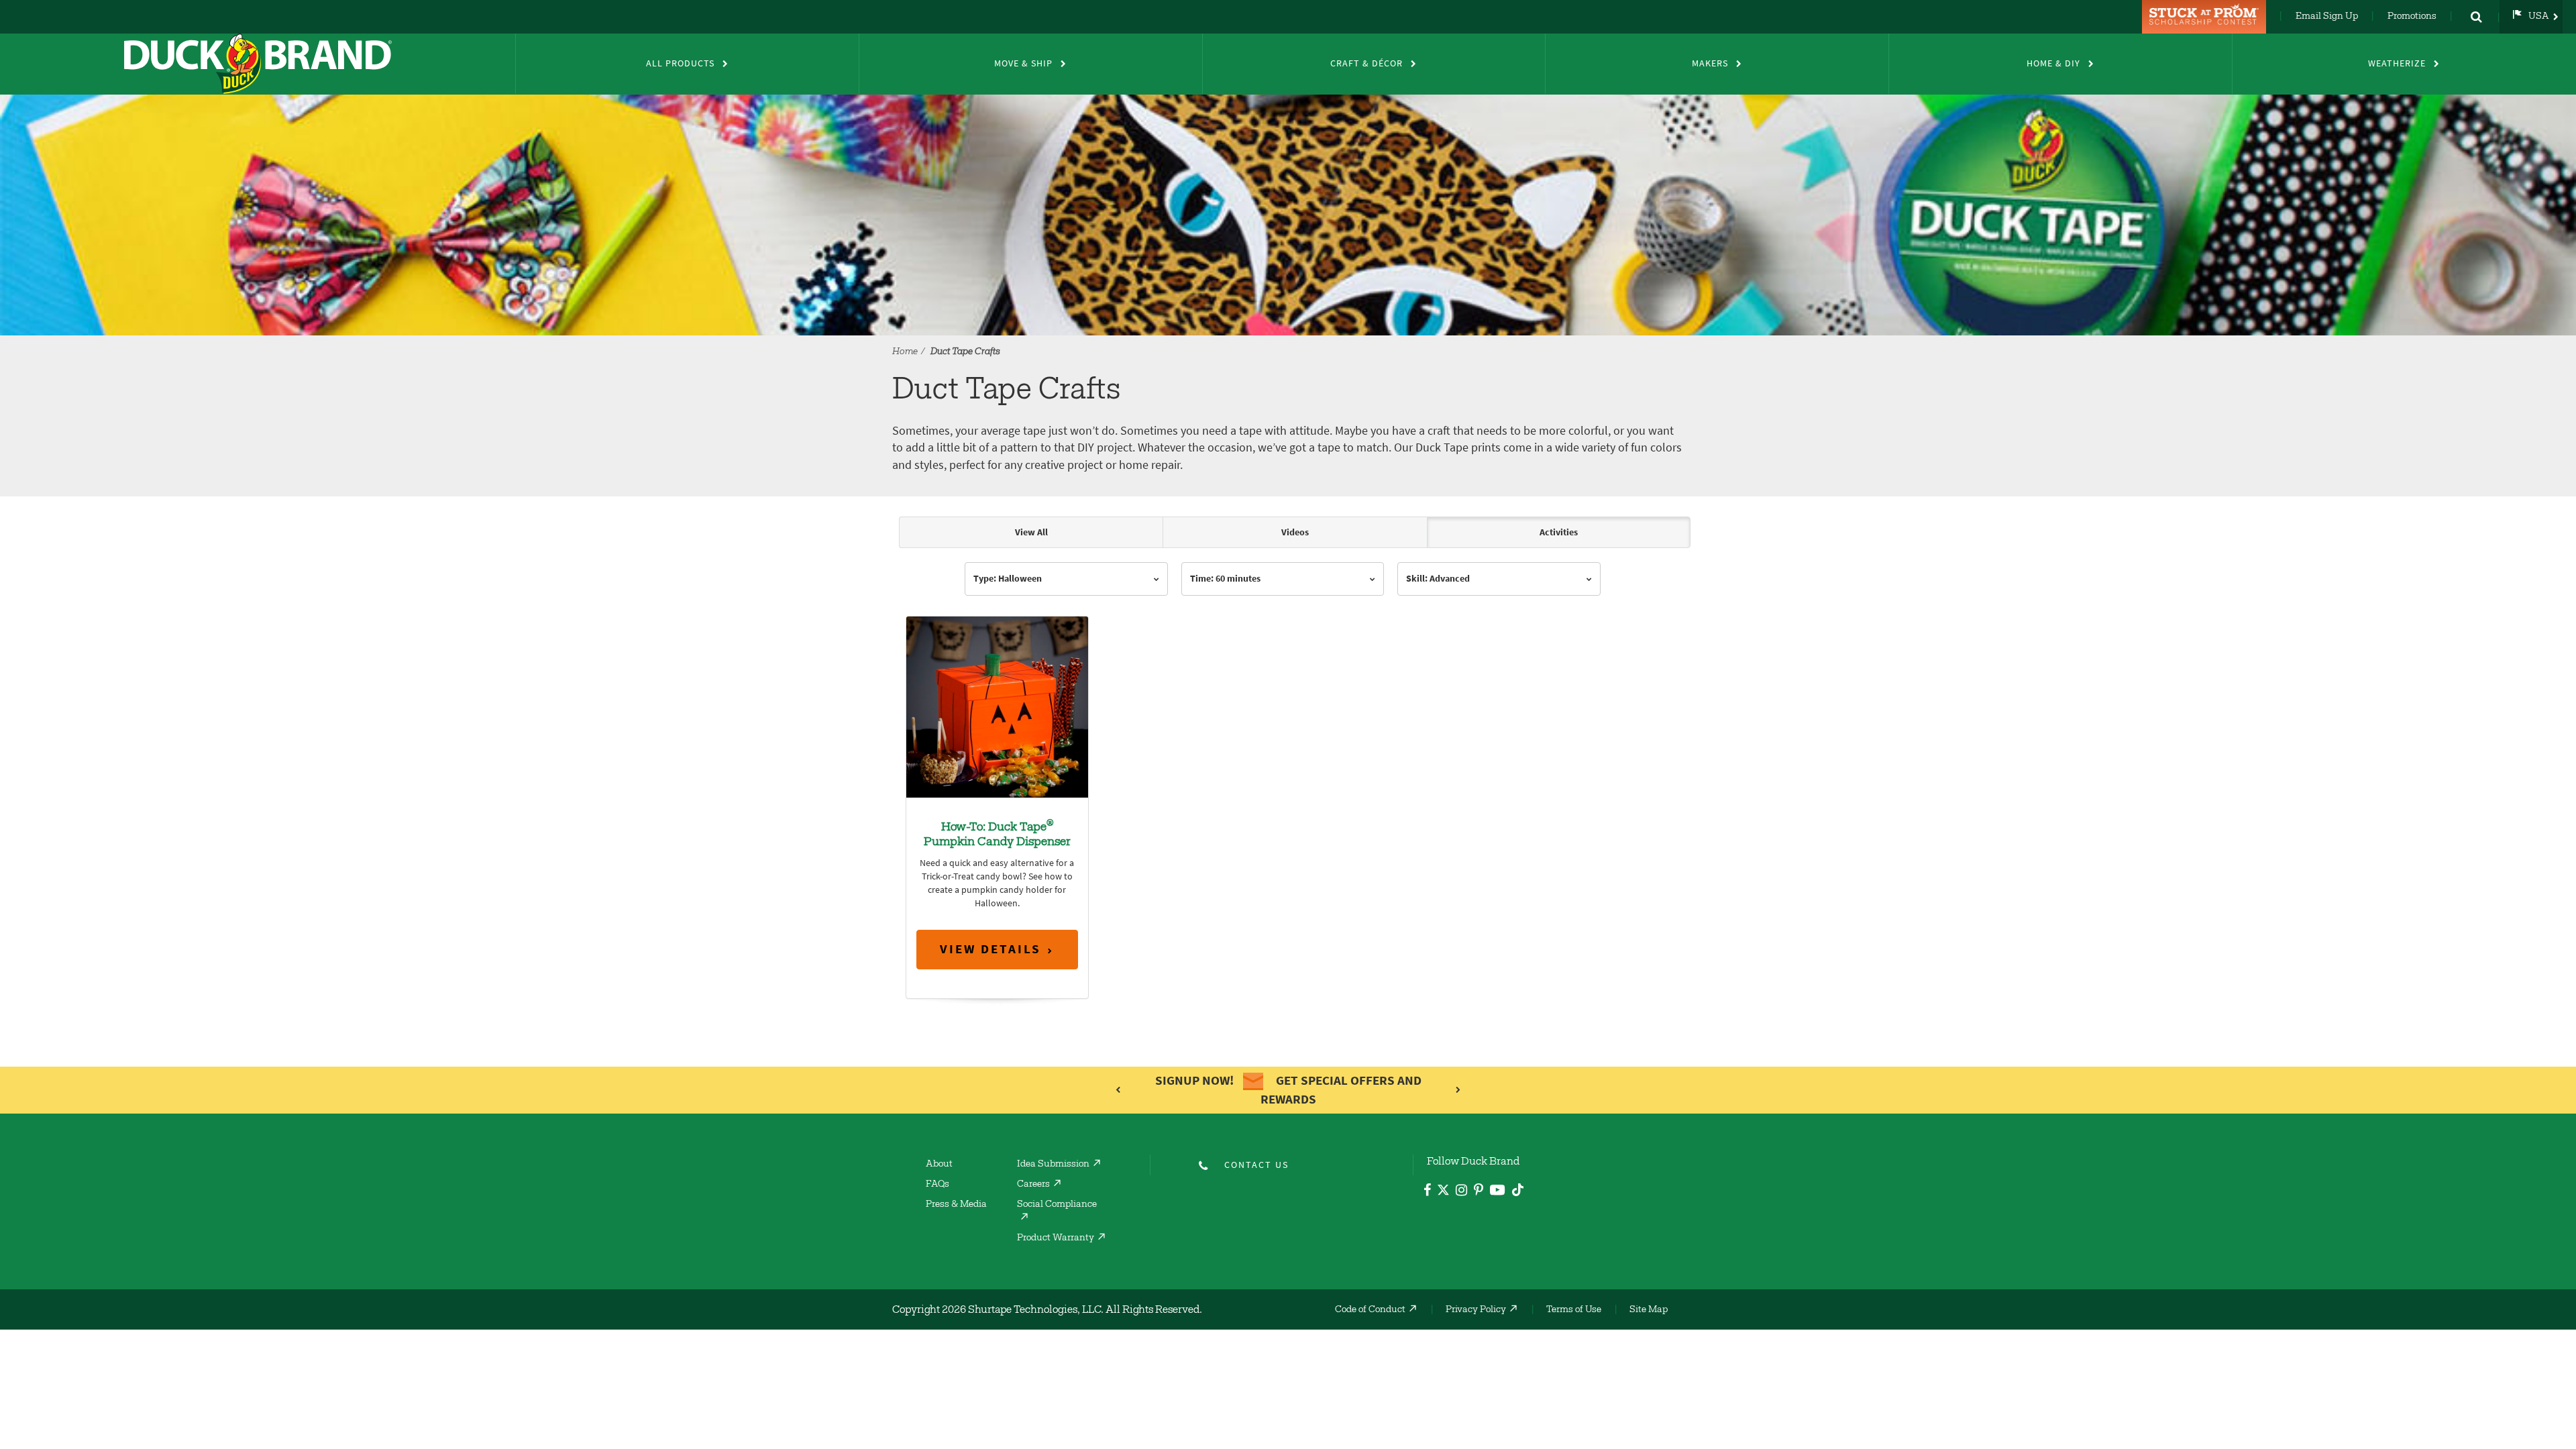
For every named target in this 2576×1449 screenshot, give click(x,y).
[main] (1288, 778)
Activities (1559, 532)
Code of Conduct (1370, 1310)
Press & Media (956, 1205)
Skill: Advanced (1438, 579)
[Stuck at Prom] (2206, 17)
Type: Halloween (1008, 579)
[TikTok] (1518, 1188)
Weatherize (2397, 63)
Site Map (1649, 1310)
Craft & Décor (1366, 63)
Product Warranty (1056, 1238)
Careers (1033, 1185)
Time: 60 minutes (1225, 579)
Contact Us (1256, 1165)
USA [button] (2539, 17)
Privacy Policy (1476, 1310)
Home (905, 352)
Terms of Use (1574, 1310)
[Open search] (2476, 17)
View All (1031, 532)
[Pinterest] (1479, 1192)
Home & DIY (2053, 63)
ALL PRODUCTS (680, 63)
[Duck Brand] (258, 64)
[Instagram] (1461, 1192)
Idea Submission (1053, 1165)
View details (990, 949)
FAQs (937, 1185)
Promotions (2412, 17)
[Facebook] (1427, 1192)
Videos (1295, 532)
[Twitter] (1443, 1192)
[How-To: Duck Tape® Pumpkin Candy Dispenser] (997, 706)
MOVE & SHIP (1023, 63)
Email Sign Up (2327, 17)
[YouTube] (1498, 1192)
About (939, 1165)
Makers (1710, 63)
